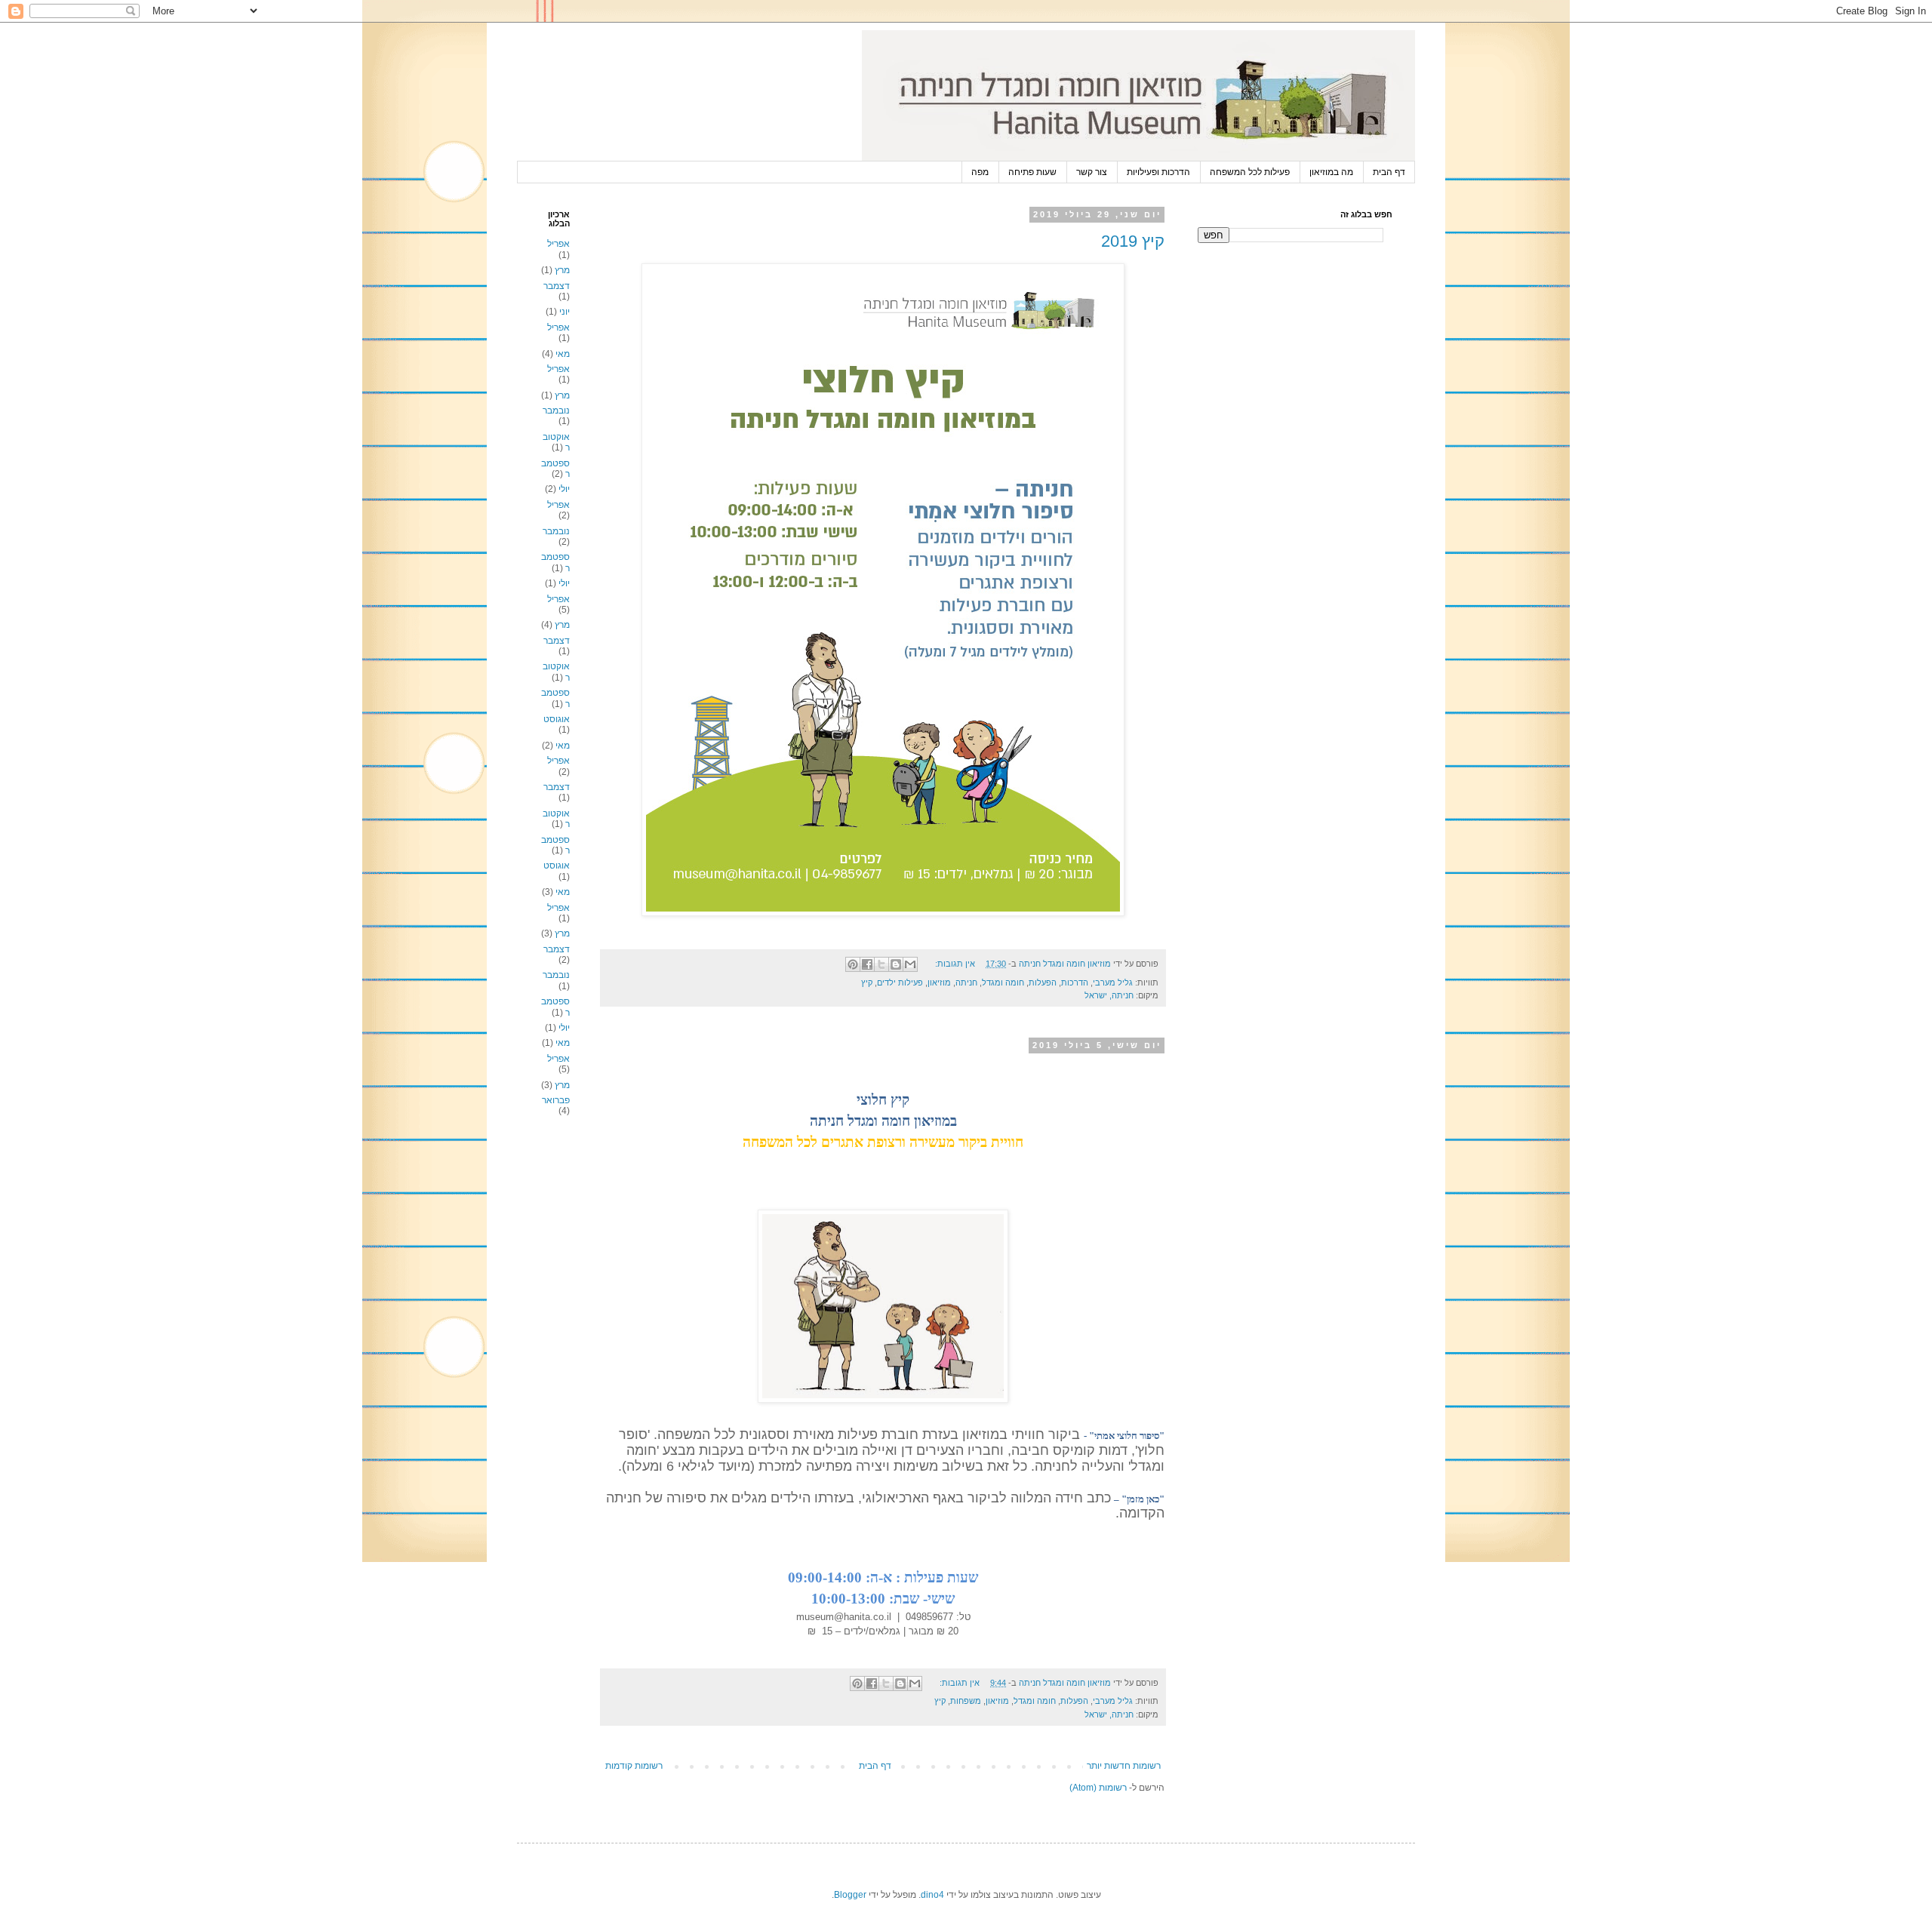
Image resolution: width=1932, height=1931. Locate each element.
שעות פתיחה (1032, 172)
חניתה (966, 982)
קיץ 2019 (1133, 241)
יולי (564, 489)
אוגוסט (557, 719)
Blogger (850, 1895)
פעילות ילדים (900, 982)
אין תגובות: (954, 964)
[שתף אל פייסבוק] (867, 964)
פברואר (556, 1100)
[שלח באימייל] (910, 964)
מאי (563, 354)
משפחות (966, 1701)
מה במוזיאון (1331, 172)
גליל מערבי (1113, 982)
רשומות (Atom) (1098, 1788)
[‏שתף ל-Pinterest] (853, 964)
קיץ (867, 982)
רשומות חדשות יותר (1124, 1766)
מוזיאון (939, 982)
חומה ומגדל (1003, 982)
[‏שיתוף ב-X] (881, 964)
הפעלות (1043, 982)
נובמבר (556, 410)
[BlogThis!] (896, 964)
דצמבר (557, 286)
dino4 (932, 1895)
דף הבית (1389, 172)
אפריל (558, 244)
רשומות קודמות (634, 1766)
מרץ (562, 270)
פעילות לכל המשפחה (1250, 172)
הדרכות (1075, 982)
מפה (980, 172)
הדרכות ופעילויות (1158, 172)
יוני (565, 312)
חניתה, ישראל (1109, 995)
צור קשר (1092, 172)
